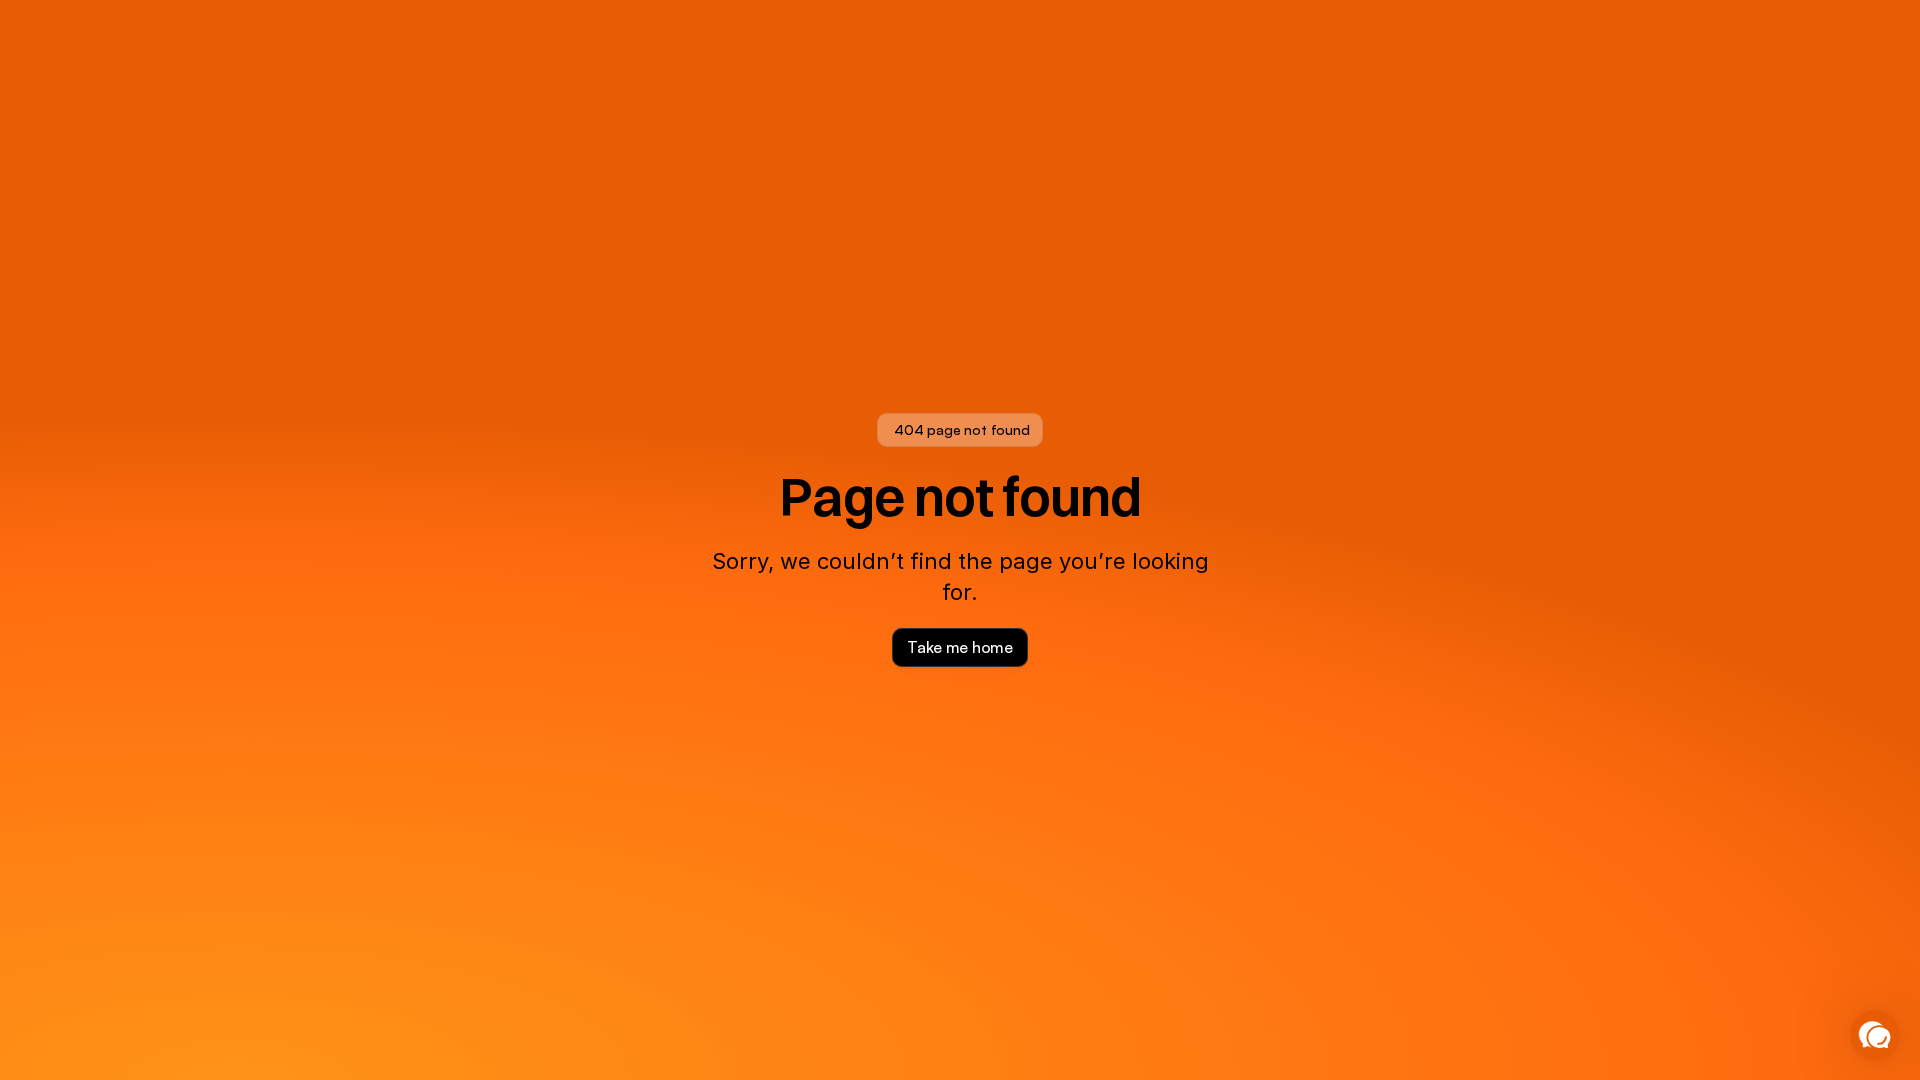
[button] (1875, 1035)
